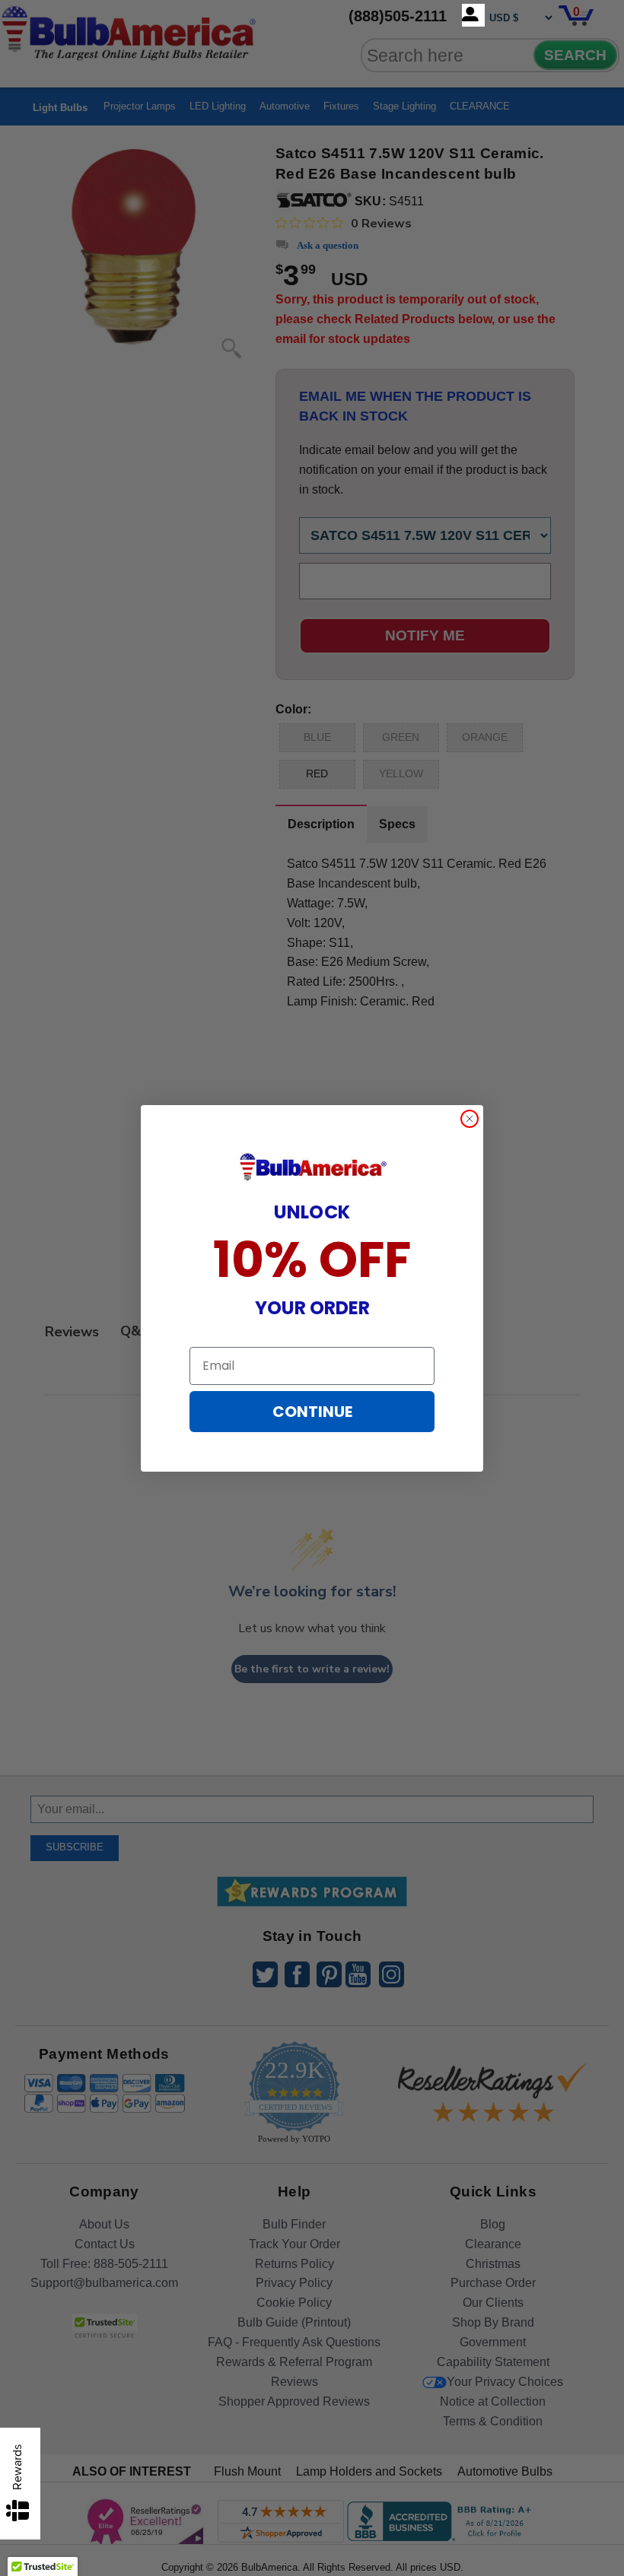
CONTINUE (312, 1412)
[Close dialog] (470, 1119)
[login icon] (473, 15)
